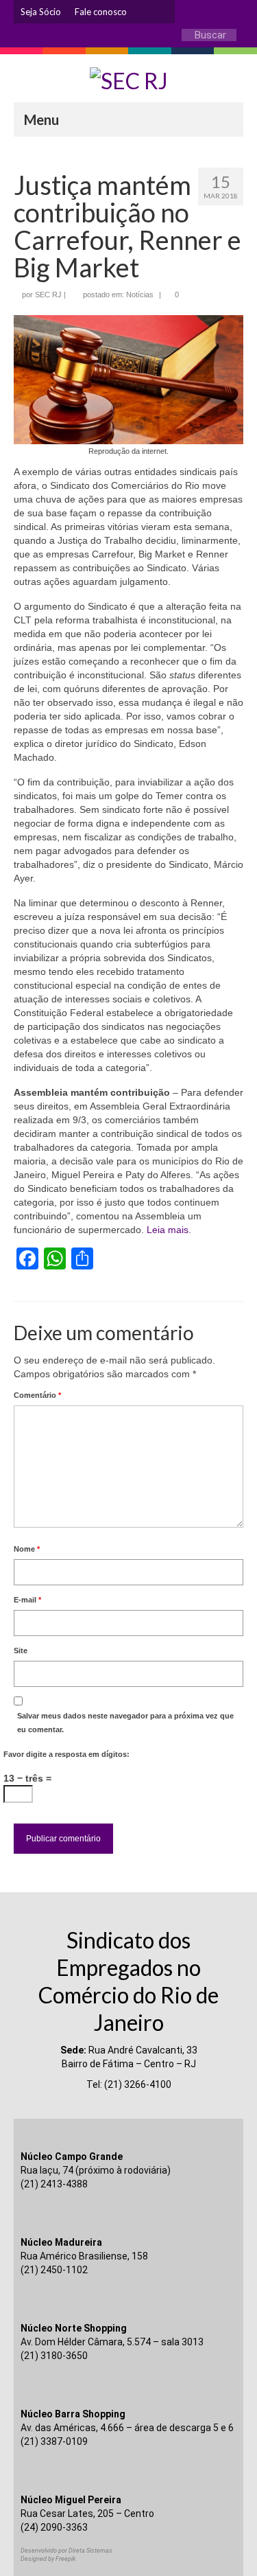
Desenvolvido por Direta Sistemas (66, 2551)
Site (21, 1651)
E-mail (27, 1600)
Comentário (37, 1395)
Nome (27, 1549)
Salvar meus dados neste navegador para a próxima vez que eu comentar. (125, 1723)
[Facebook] (164, 12)
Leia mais (168, 1230)
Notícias (140, 295)
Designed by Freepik (48, 2559)
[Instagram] (144, 12)
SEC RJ (48, 295)
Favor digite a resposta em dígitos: (66, 1754)
